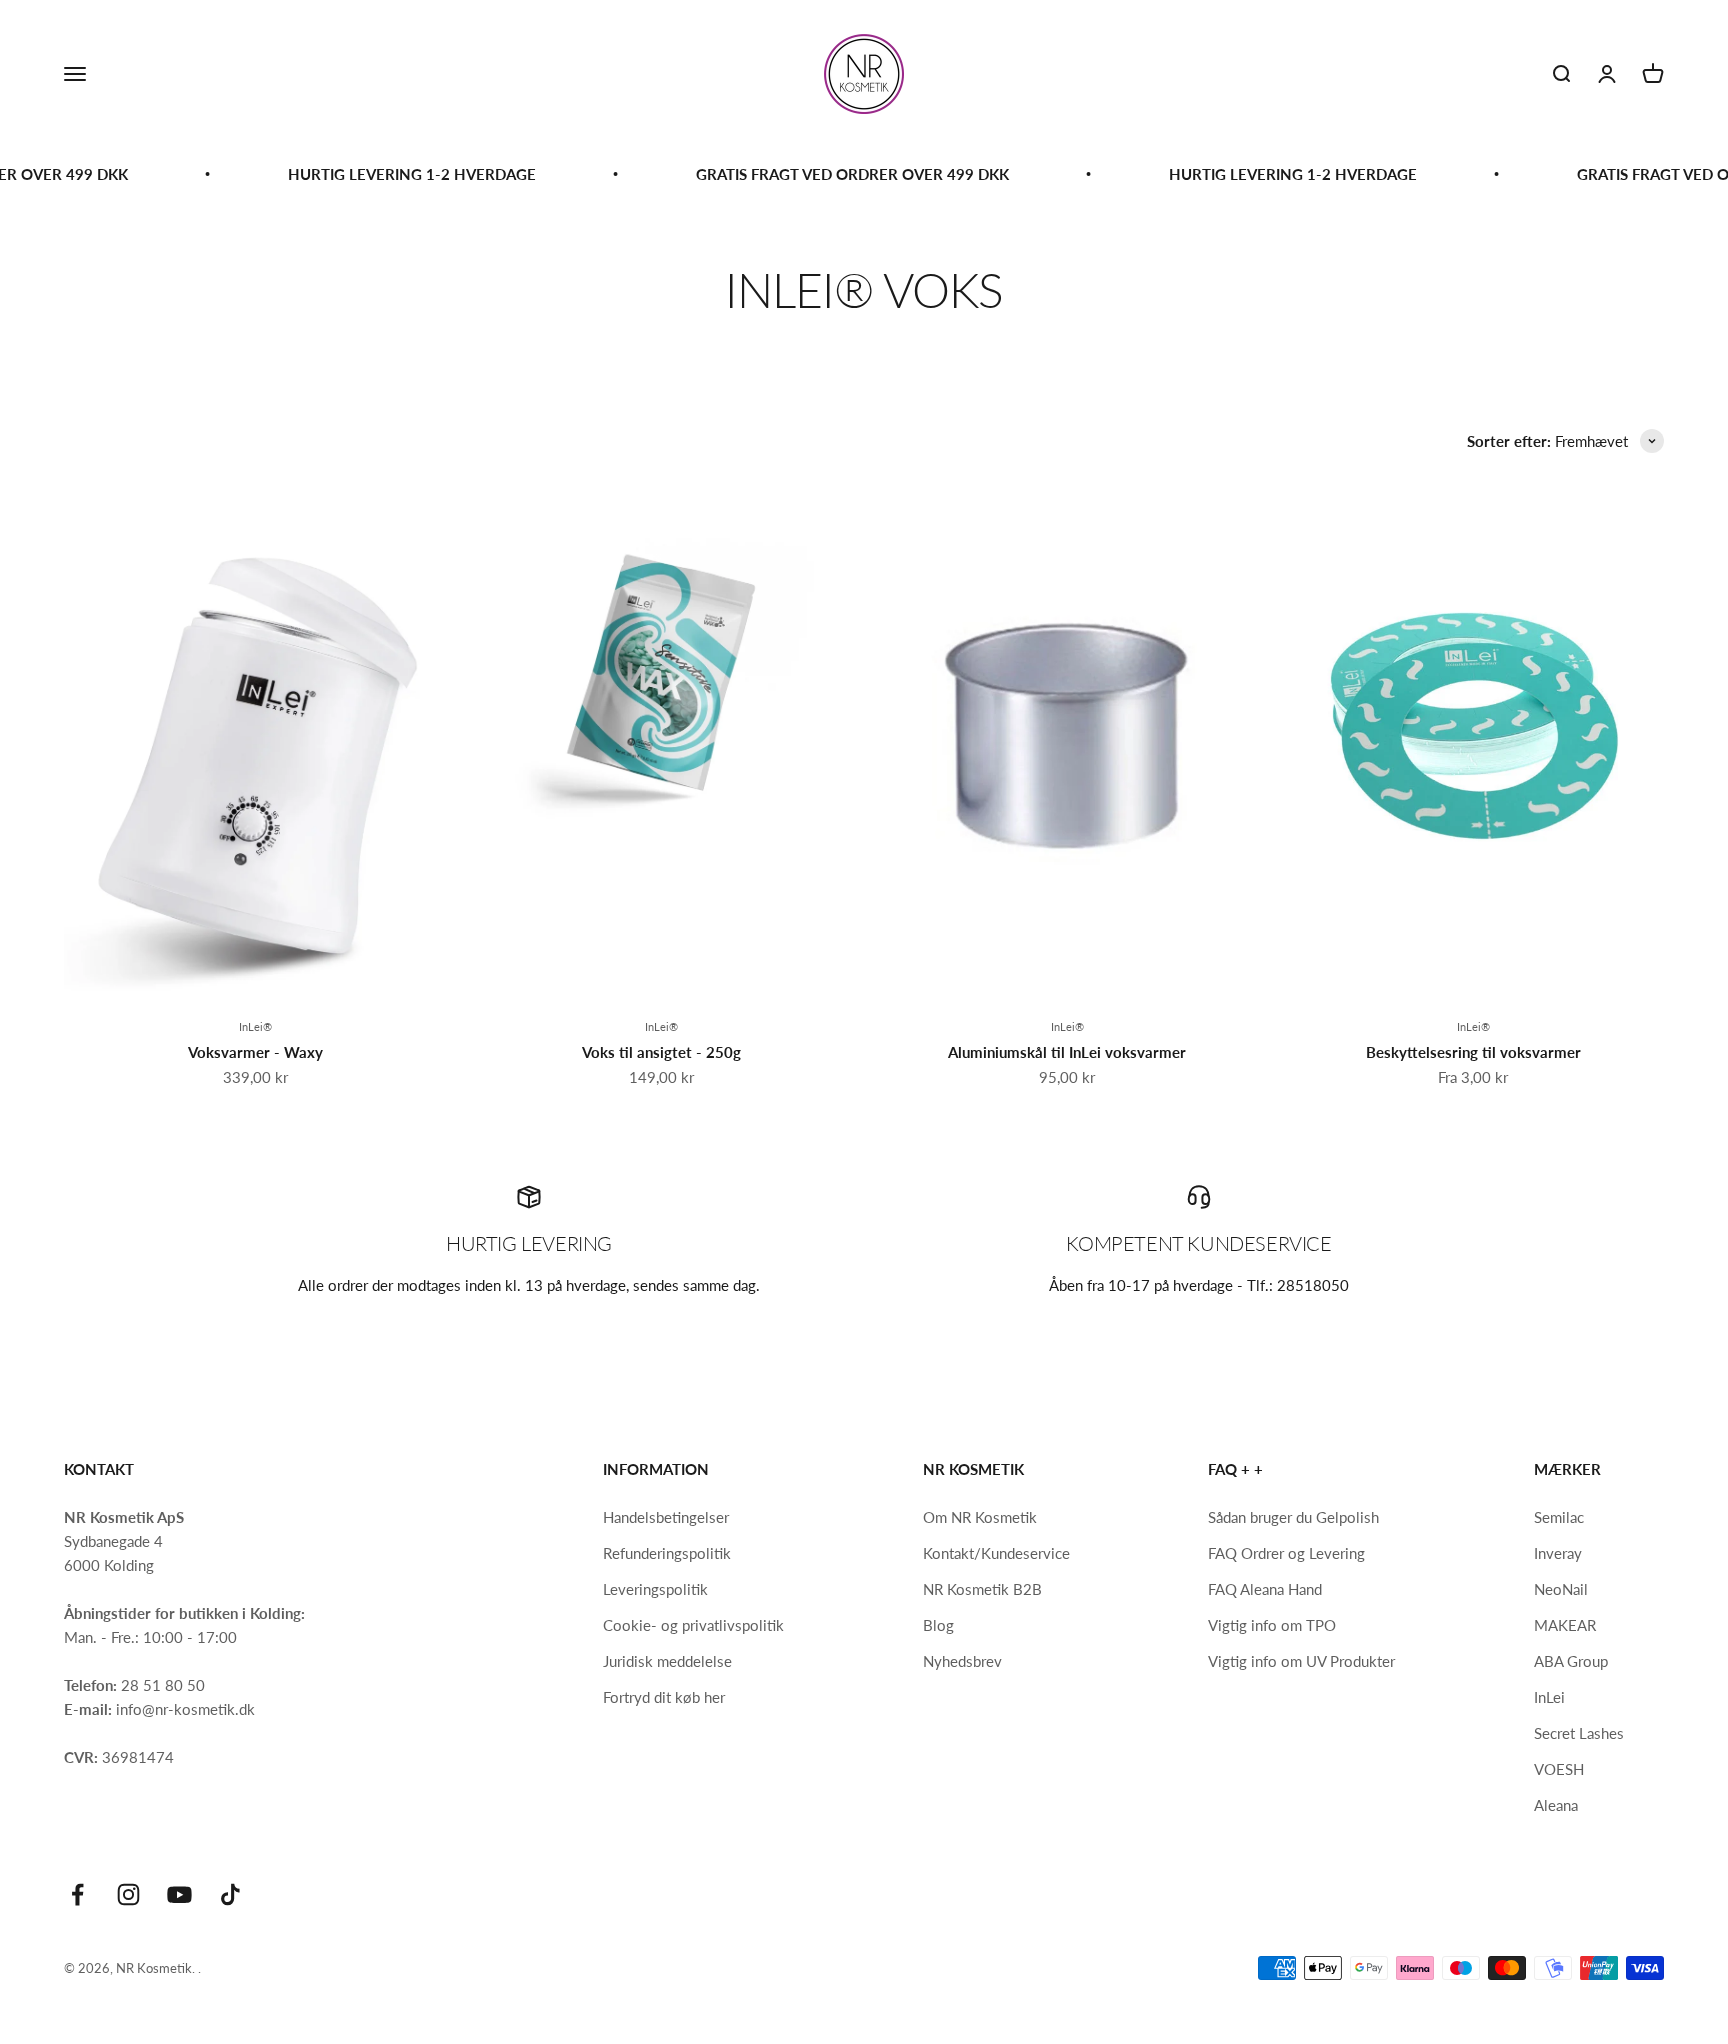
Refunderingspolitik (667, 1553)
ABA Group (1571, 1661)
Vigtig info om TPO (1272, 1625)
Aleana (1556, 1805)
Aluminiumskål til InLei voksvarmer (1067, 1052)
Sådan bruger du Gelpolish (1293, 1517)
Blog (938, 1625)
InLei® (255, 1026)
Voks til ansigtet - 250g (661, 1052)
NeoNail (1561, 1589)
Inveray (1558, 1553)
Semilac (1559, 1517)
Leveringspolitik (655, 1589)
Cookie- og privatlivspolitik (693, 1625)
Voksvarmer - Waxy (255, 1052)
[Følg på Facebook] (77, 1894)
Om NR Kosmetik (980, 1517)
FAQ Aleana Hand (1265, 1589)
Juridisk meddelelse (667, 1661)
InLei (1549, 1697)
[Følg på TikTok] (230, 1894)
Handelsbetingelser (666, 1517)
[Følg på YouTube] (179, 1894)
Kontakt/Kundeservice (996, 1553)
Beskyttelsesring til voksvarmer (1473, 1052)
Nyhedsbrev (962, 1661)
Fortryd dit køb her (664, 1697)
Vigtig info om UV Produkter (1301, 1661)
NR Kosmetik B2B (982, 1589)
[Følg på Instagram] (128, 1894)
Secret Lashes (1579, 1733)
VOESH (1559, 1769)
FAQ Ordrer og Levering (1286, 1553)
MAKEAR (1565, 1625)
